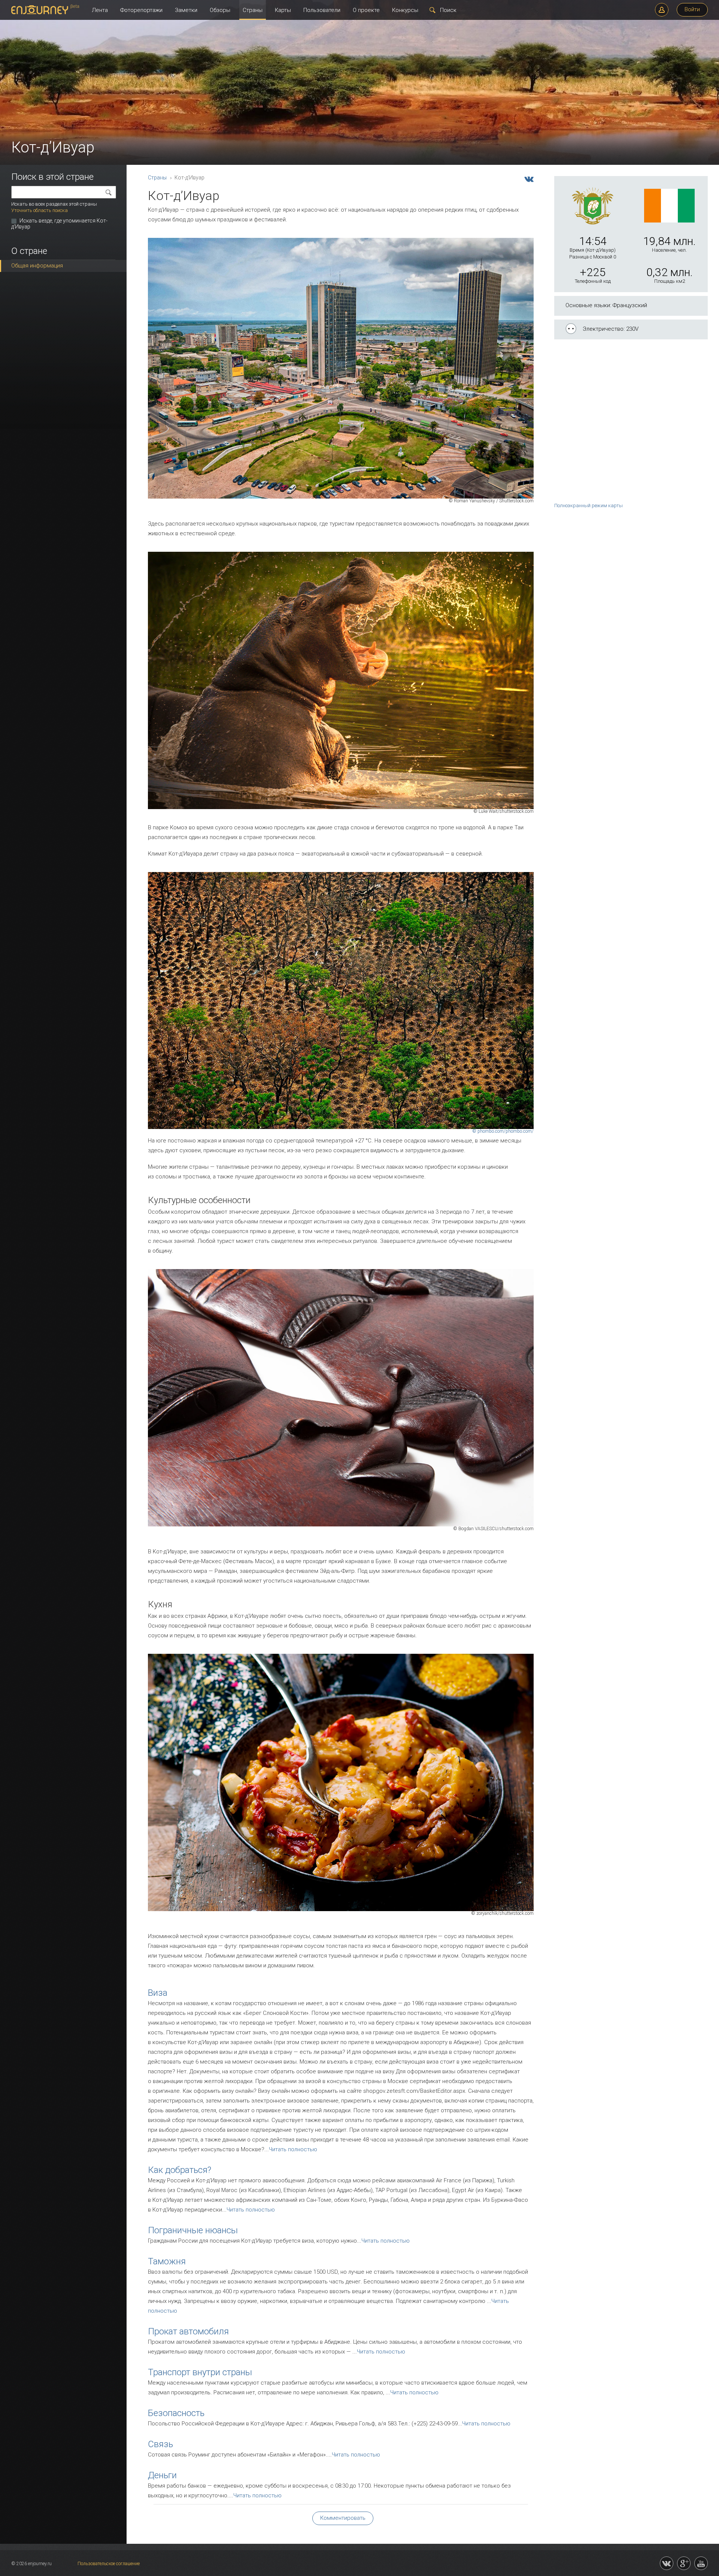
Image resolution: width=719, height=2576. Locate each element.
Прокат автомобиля (188, 2331)
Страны (253, 10)
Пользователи (322, 10)
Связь (160, 2444)
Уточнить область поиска (40, 210)
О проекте (366, 10)
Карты (283, 10)
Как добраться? (180, 2170)
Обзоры (220, 10)
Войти (692, 9)
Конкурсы (405, 10)
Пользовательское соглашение (109, 2564)
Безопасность (176, 2413)
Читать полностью (293, 2149)
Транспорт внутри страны (200, 2372)
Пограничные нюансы (193, 2230)
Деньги (162, 2475)
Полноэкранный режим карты (588, 505)
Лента (100, 10)
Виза (158, 1993)
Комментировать (343, 2518)
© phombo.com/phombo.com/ (503, 1131)
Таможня (167, 2261)
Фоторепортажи (141, 10)
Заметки (186, 10)
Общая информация (37, 266)
